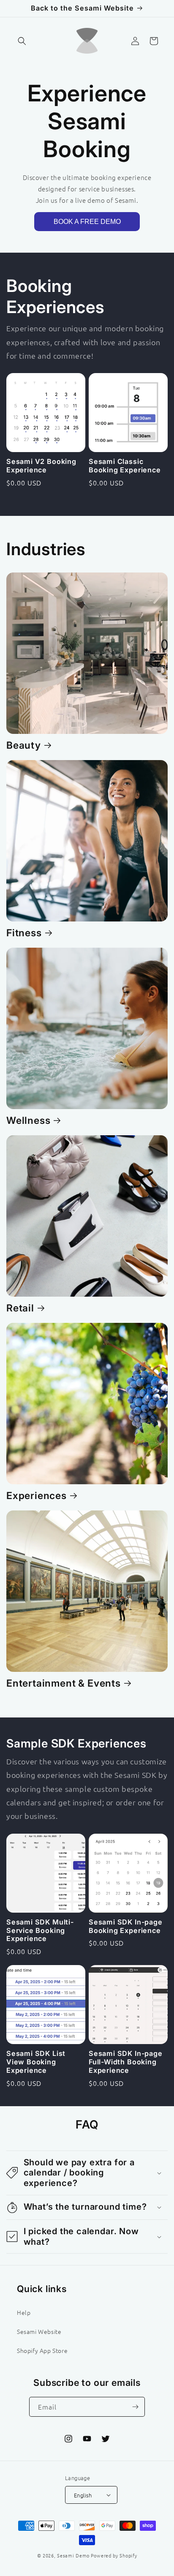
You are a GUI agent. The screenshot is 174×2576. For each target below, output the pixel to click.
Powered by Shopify (114, 2555)
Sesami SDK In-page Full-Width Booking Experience (126, 2062)
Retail (20, 1308)
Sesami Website (39, 2331)
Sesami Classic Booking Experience (125, 466)
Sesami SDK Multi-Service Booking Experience (40, 1931)
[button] (22, 41)
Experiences (37, 1496)
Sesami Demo (73, 2555)
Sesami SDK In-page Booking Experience (126, 1926)
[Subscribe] (135, 2407)
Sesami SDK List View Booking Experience (36, 2062)
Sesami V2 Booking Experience (41, 466)
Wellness (28, 1120)
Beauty (24, 745)
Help (24, 2312)
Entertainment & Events (64, 1683)
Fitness (24, 933)
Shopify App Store (42, 2350)
